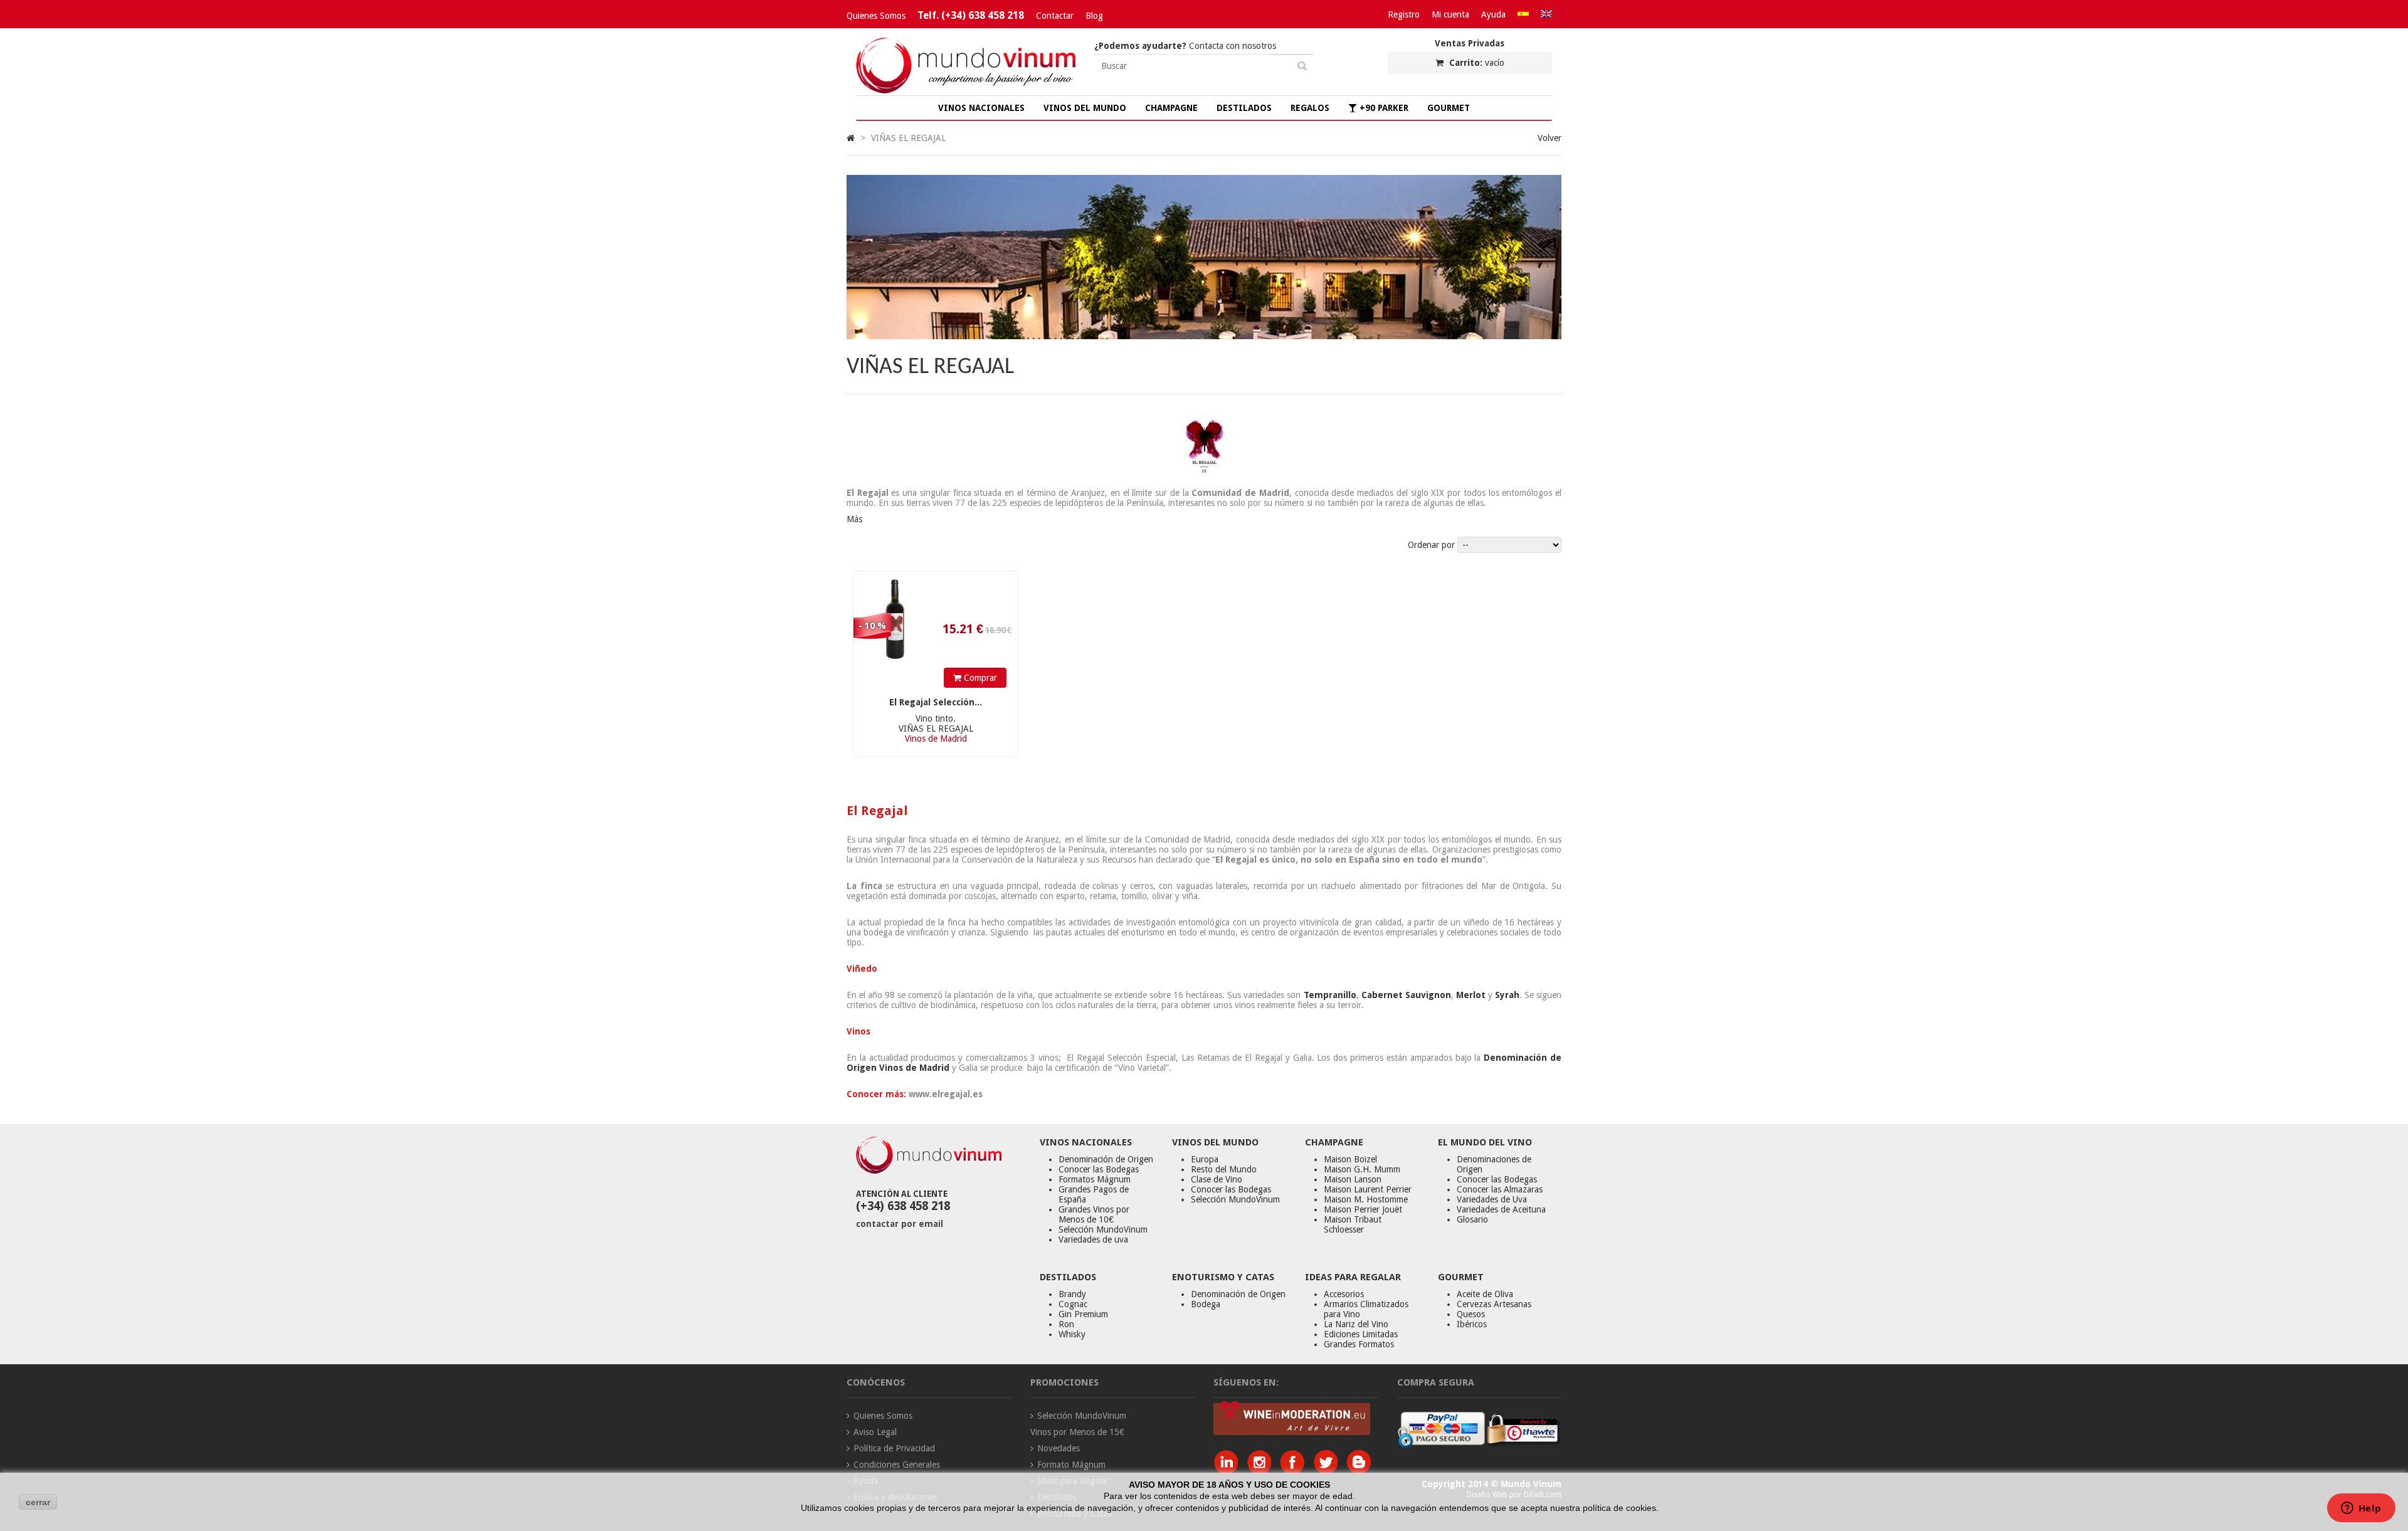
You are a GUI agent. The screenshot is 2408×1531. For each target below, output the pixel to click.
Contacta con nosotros (1185, 46)
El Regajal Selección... (936, 702)
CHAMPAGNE (1171, 108)
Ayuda (1493, 14)
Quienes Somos (876, 16)
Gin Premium (1083, 1314)
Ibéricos (1472, 1324)
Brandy (1072, 1294)
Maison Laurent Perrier (1368, 1189)
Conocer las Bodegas (1099, 1169)
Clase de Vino (1217, 1179)
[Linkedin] (1229, 1471)
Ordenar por (1431, 545)
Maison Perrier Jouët (1363, 1209)
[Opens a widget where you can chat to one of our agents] (2361, 1509)
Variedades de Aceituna (1501, 1209)
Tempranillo (1330, 995)
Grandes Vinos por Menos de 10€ (1094, 1214)
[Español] (1523, 14)
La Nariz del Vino (1356, 1324)
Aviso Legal (875, 1432)
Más (854, 519)
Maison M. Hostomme (1366, 1199)
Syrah (1507, 995)
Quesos (1471, 1314)
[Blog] (1359, 1471)
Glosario (1472, 1219)
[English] (1546, 14)
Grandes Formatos (1359, 1344)
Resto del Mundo (1224, 1169)
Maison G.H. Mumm (1362, 1169)
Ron (1066, 1324)
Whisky (1072, 1334)
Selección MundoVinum (1103, 1229)
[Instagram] (1262, 1471)
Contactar (1055, 16)
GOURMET (1449, 108)
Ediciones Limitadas (1361, 1334)
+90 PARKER (1383, 108)
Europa (1205, 1159)
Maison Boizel (1350, 1159)
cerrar (38, 1502)
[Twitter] (1328, 1471)
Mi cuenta (1450, 14)
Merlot (1471, 995)
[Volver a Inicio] (851, 138)
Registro (1404, 14)
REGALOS (1310, 108)
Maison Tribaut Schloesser (1353, 1224)
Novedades (1059, 1448)
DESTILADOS (1244, 108)
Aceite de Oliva (1485, 1294)
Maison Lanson (1353, 1179)
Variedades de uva (1093, 1239)
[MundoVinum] (966, 90)
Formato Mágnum (1071, 1465)
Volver (1550, 138)
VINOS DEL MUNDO (1085, 108)
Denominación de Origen (1106, 1159)
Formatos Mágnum (1095, 1179)
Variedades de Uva (1492, 1199)
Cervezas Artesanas (1494, 1304)
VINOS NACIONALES (981, 108)
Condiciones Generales (897, 1465)
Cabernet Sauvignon (1406, 995)
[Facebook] (1295, 1471)
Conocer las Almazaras (1500, 1189)
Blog (1094, 16)
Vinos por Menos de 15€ (1077, 1432)
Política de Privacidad (894, 1448)
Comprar (979, 678)
